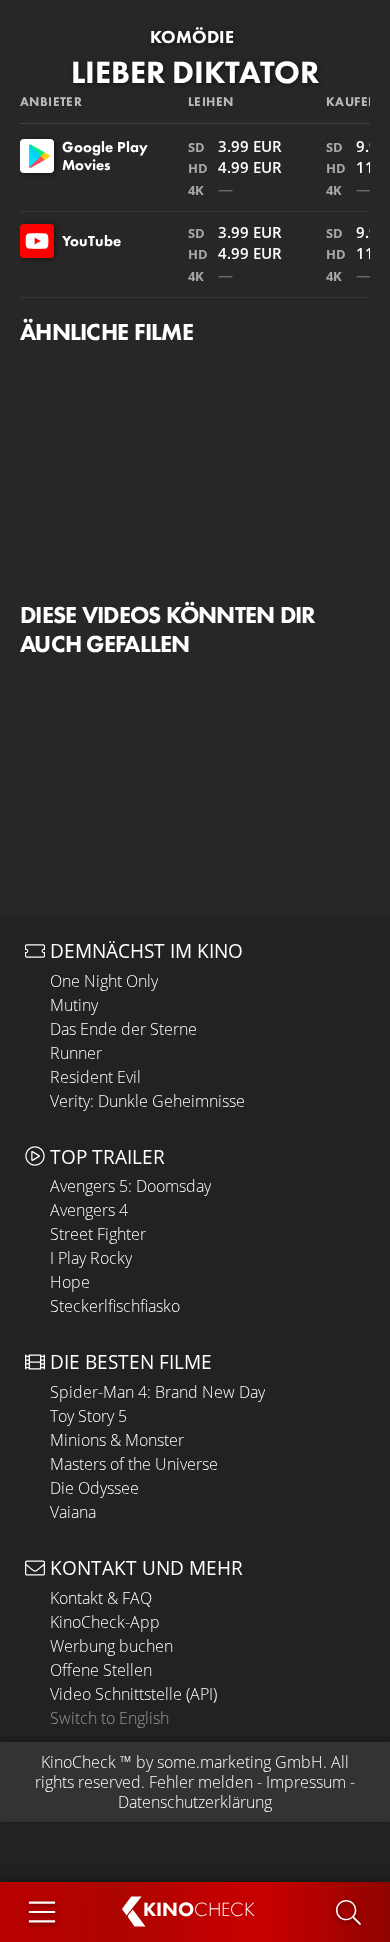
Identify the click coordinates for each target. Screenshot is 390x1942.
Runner (76, 1053)
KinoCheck (78, 1762)
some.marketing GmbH (240, 1762)
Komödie (192, 37)
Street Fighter (98, 1234)
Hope (70, 1282)
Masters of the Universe (134, 1464)
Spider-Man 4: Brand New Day (157, 1392)
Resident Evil (95, 1077)
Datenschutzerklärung (195, 1802)
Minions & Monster (117, 1440)
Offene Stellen (101, 1670)
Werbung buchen (111, 1646)
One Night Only (104, 981)
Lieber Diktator (195, 72)
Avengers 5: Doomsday (130, 1186)
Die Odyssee (94, 1488)
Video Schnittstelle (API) (133, 1694)
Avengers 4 (89, 1210)
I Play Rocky (91, 1258)
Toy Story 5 (88, 1416)
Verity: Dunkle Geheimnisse (147, 1101)
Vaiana (73, 1512)
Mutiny (74, 1005)
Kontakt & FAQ (101, 1598)
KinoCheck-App (105, 1622)
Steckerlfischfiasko (115, 1306)
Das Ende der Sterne (123, 1029)
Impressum (306, 1782)
